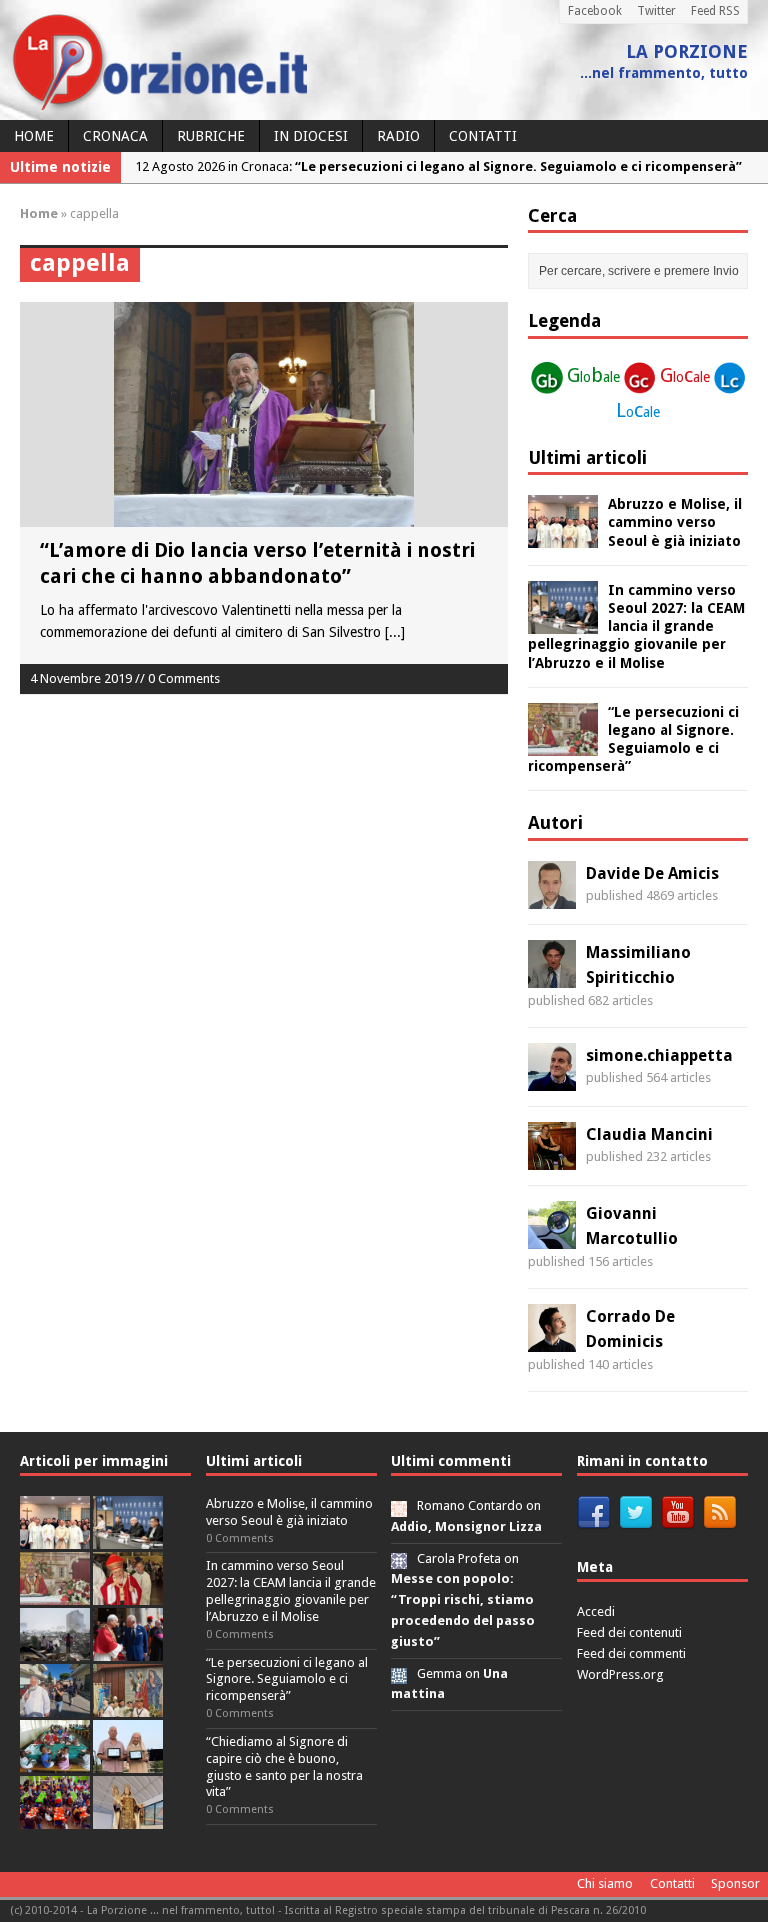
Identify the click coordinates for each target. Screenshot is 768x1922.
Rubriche (211, 136)
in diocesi (311, 136)
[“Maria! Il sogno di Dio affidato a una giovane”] (128, 1817)
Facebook (595, 11)
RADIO (398, 136)
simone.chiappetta (659, 1055)
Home (34, 136)
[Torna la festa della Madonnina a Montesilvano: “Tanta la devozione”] (55, 1705)
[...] (395, 632)
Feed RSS (715, 11)
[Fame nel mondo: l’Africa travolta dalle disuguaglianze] (55, 1761)
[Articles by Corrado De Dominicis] (552, 1340)
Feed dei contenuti (629, 1632)
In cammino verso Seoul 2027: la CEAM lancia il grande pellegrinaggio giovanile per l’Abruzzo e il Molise (636, 626)
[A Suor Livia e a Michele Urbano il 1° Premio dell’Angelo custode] (128, 1761)
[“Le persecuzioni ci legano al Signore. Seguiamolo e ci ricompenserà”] (563, 744)
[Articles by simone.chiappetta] (552, 1079)
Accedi (596, 1611)
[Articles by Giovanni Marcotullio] (552, 1237)
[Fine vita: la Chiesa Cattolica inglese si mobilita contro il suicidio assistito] (128, 1649)
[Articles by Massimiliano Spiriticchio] (552, 976)
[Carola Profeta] (399, 1558)
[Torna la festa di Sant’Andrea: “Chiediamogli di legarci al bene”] (128, 1705)
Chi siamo (605, 1883)
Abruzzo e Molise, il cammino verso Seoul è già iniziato (675, 522)
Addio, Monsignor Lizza (466, 1526)
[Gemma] (399, 1673)
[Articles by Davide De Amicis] (552, 897)
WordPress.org (620, 1674)
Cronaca (115, 136)
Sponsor (735, 1883)
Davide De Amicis (652, 873)
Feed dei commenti (631, 1653)
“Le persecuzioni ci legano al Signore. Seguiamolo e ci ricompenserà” (287, 1679)
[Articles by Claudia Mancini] (552, 1158)
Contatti (483, 136)
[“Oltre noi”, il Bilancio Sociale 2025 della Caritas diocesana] (55, 1817)
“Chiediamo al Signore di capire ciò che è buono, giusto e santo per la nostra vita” (284, 1767)
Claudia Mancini (649, 1134)
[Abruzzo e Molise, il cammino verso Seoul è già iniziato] (563, 537)
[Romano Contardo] (399, 1505)
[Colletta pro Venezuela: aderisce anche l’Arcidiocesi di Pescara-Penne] (55, 1649)
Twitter (656, 11)
